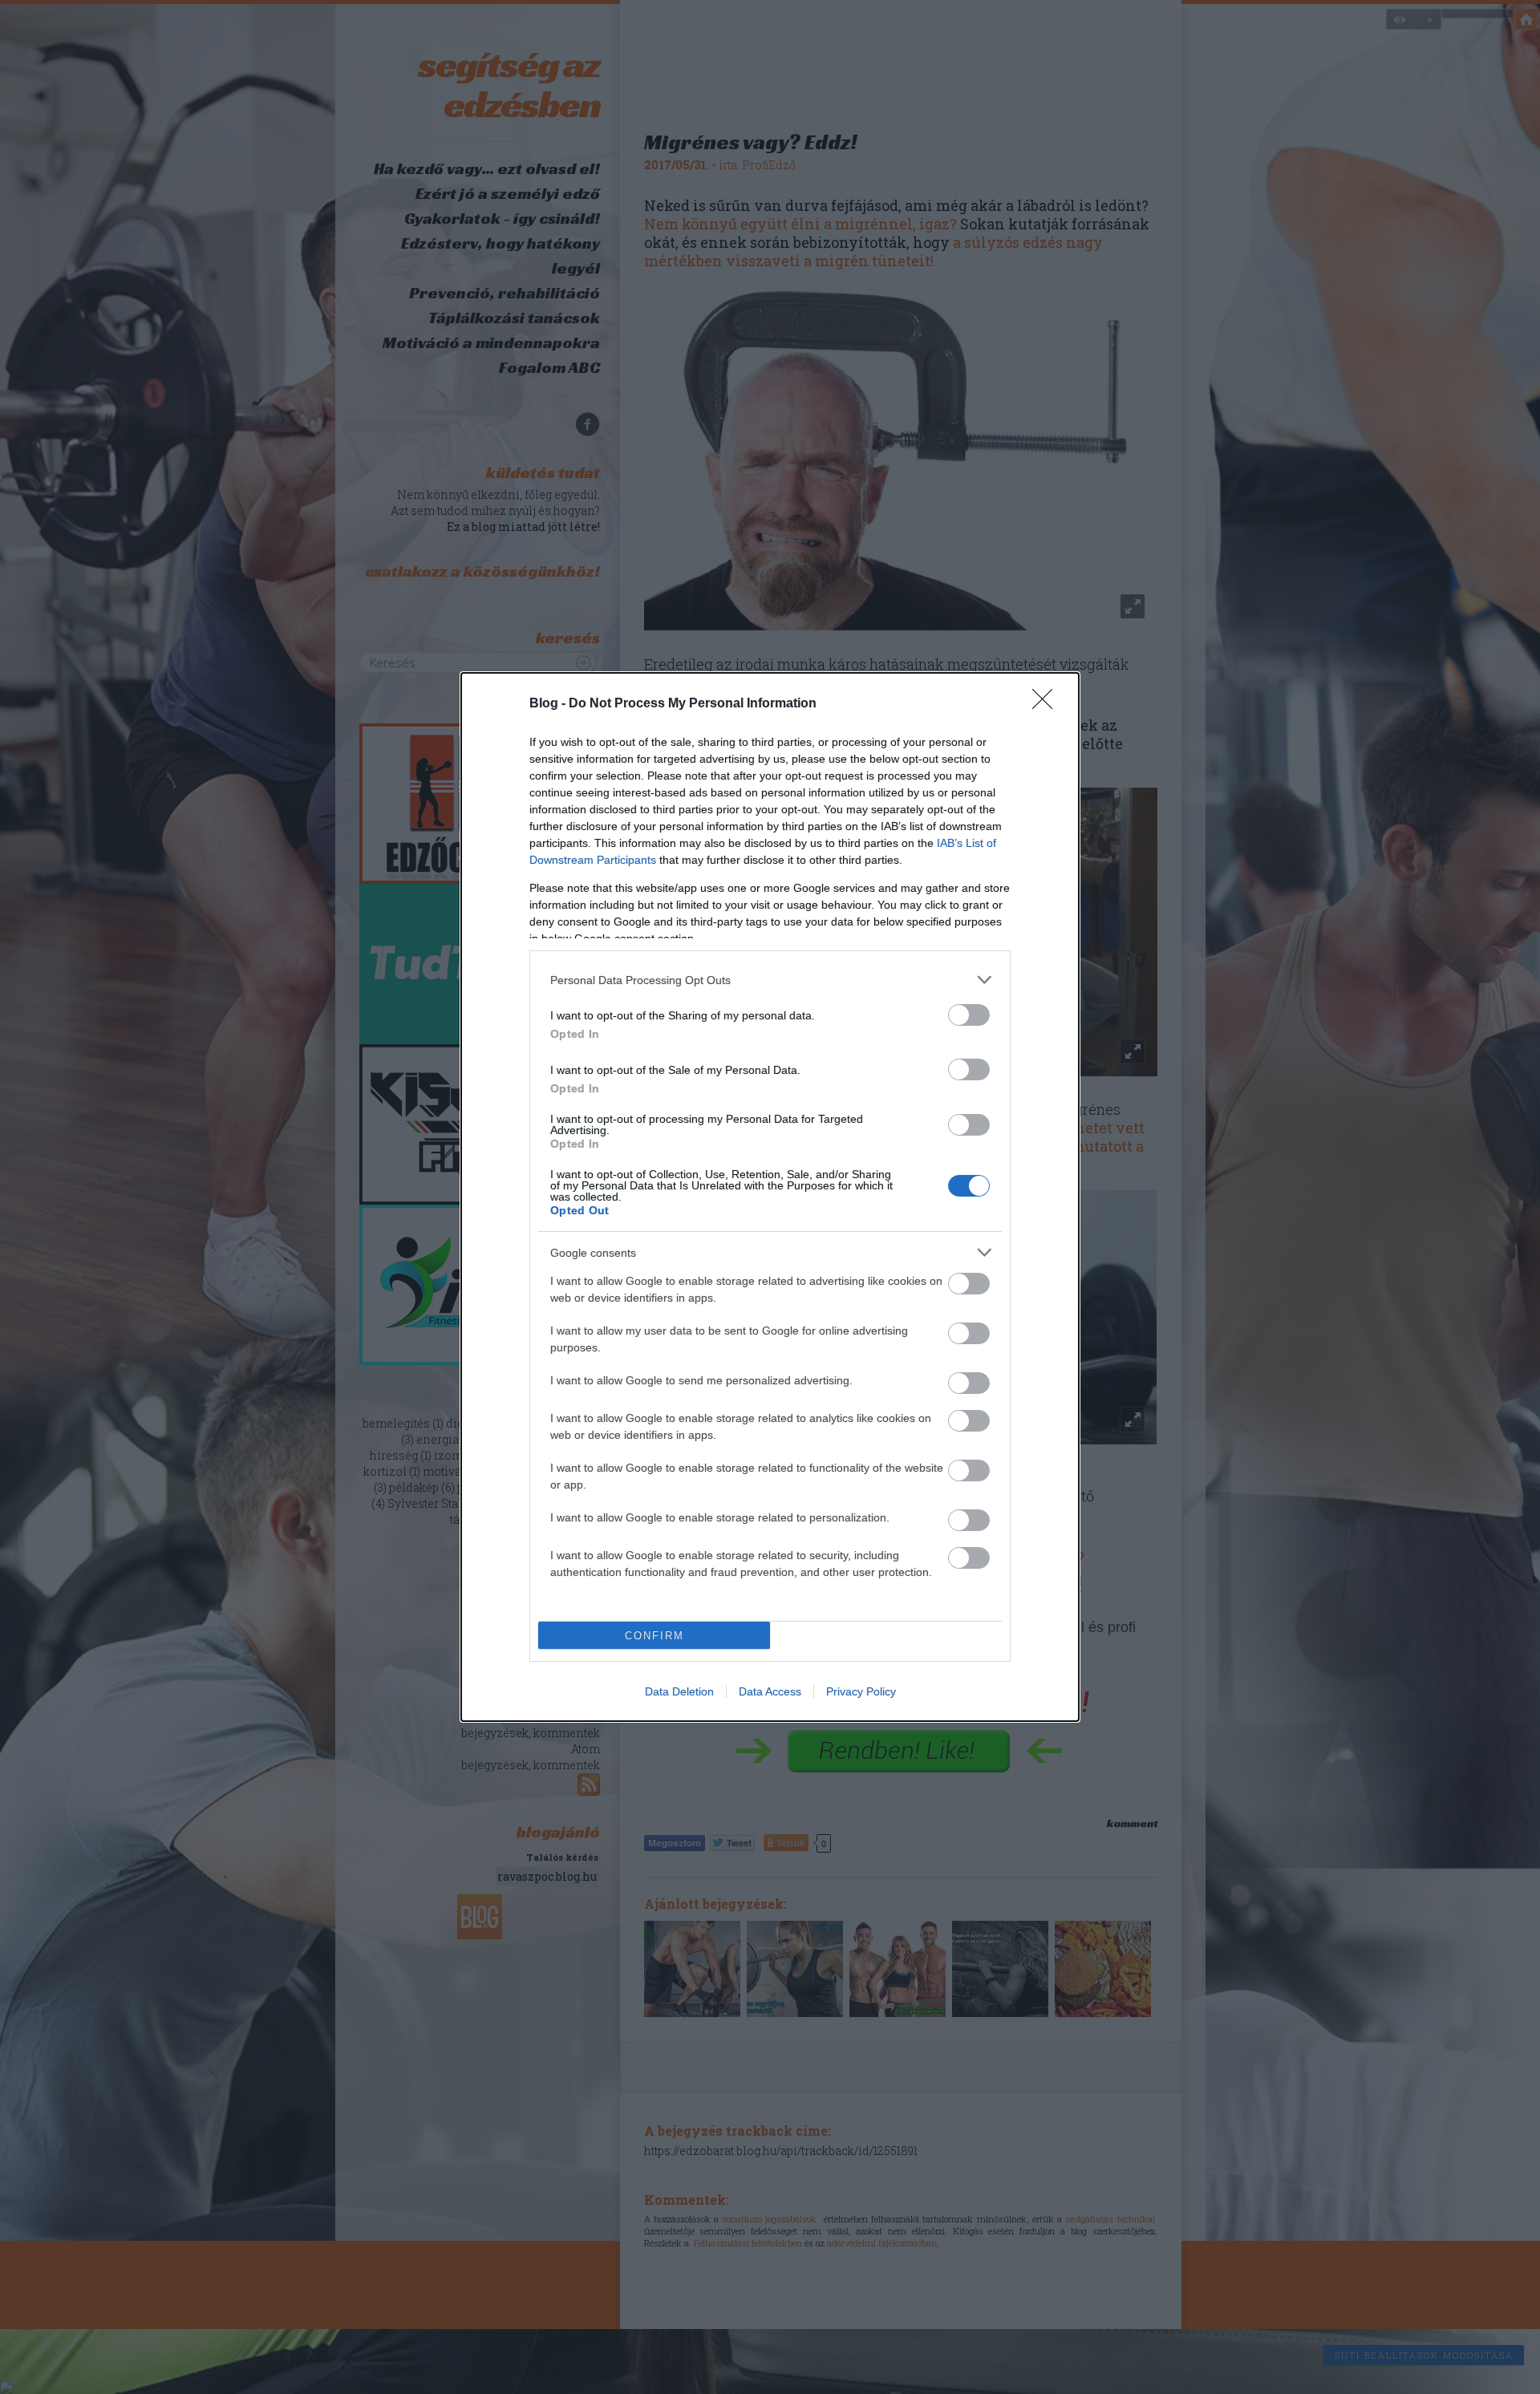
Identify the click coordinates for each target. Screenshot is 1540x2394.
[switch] (969, 1015)
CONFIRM (654, 1636)
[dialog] (770, 1197)
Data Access (770, 1691)
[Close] (1048, 704)
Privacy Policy (861, 1691)
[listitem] (770, 980)
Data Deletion (679, 1691)
